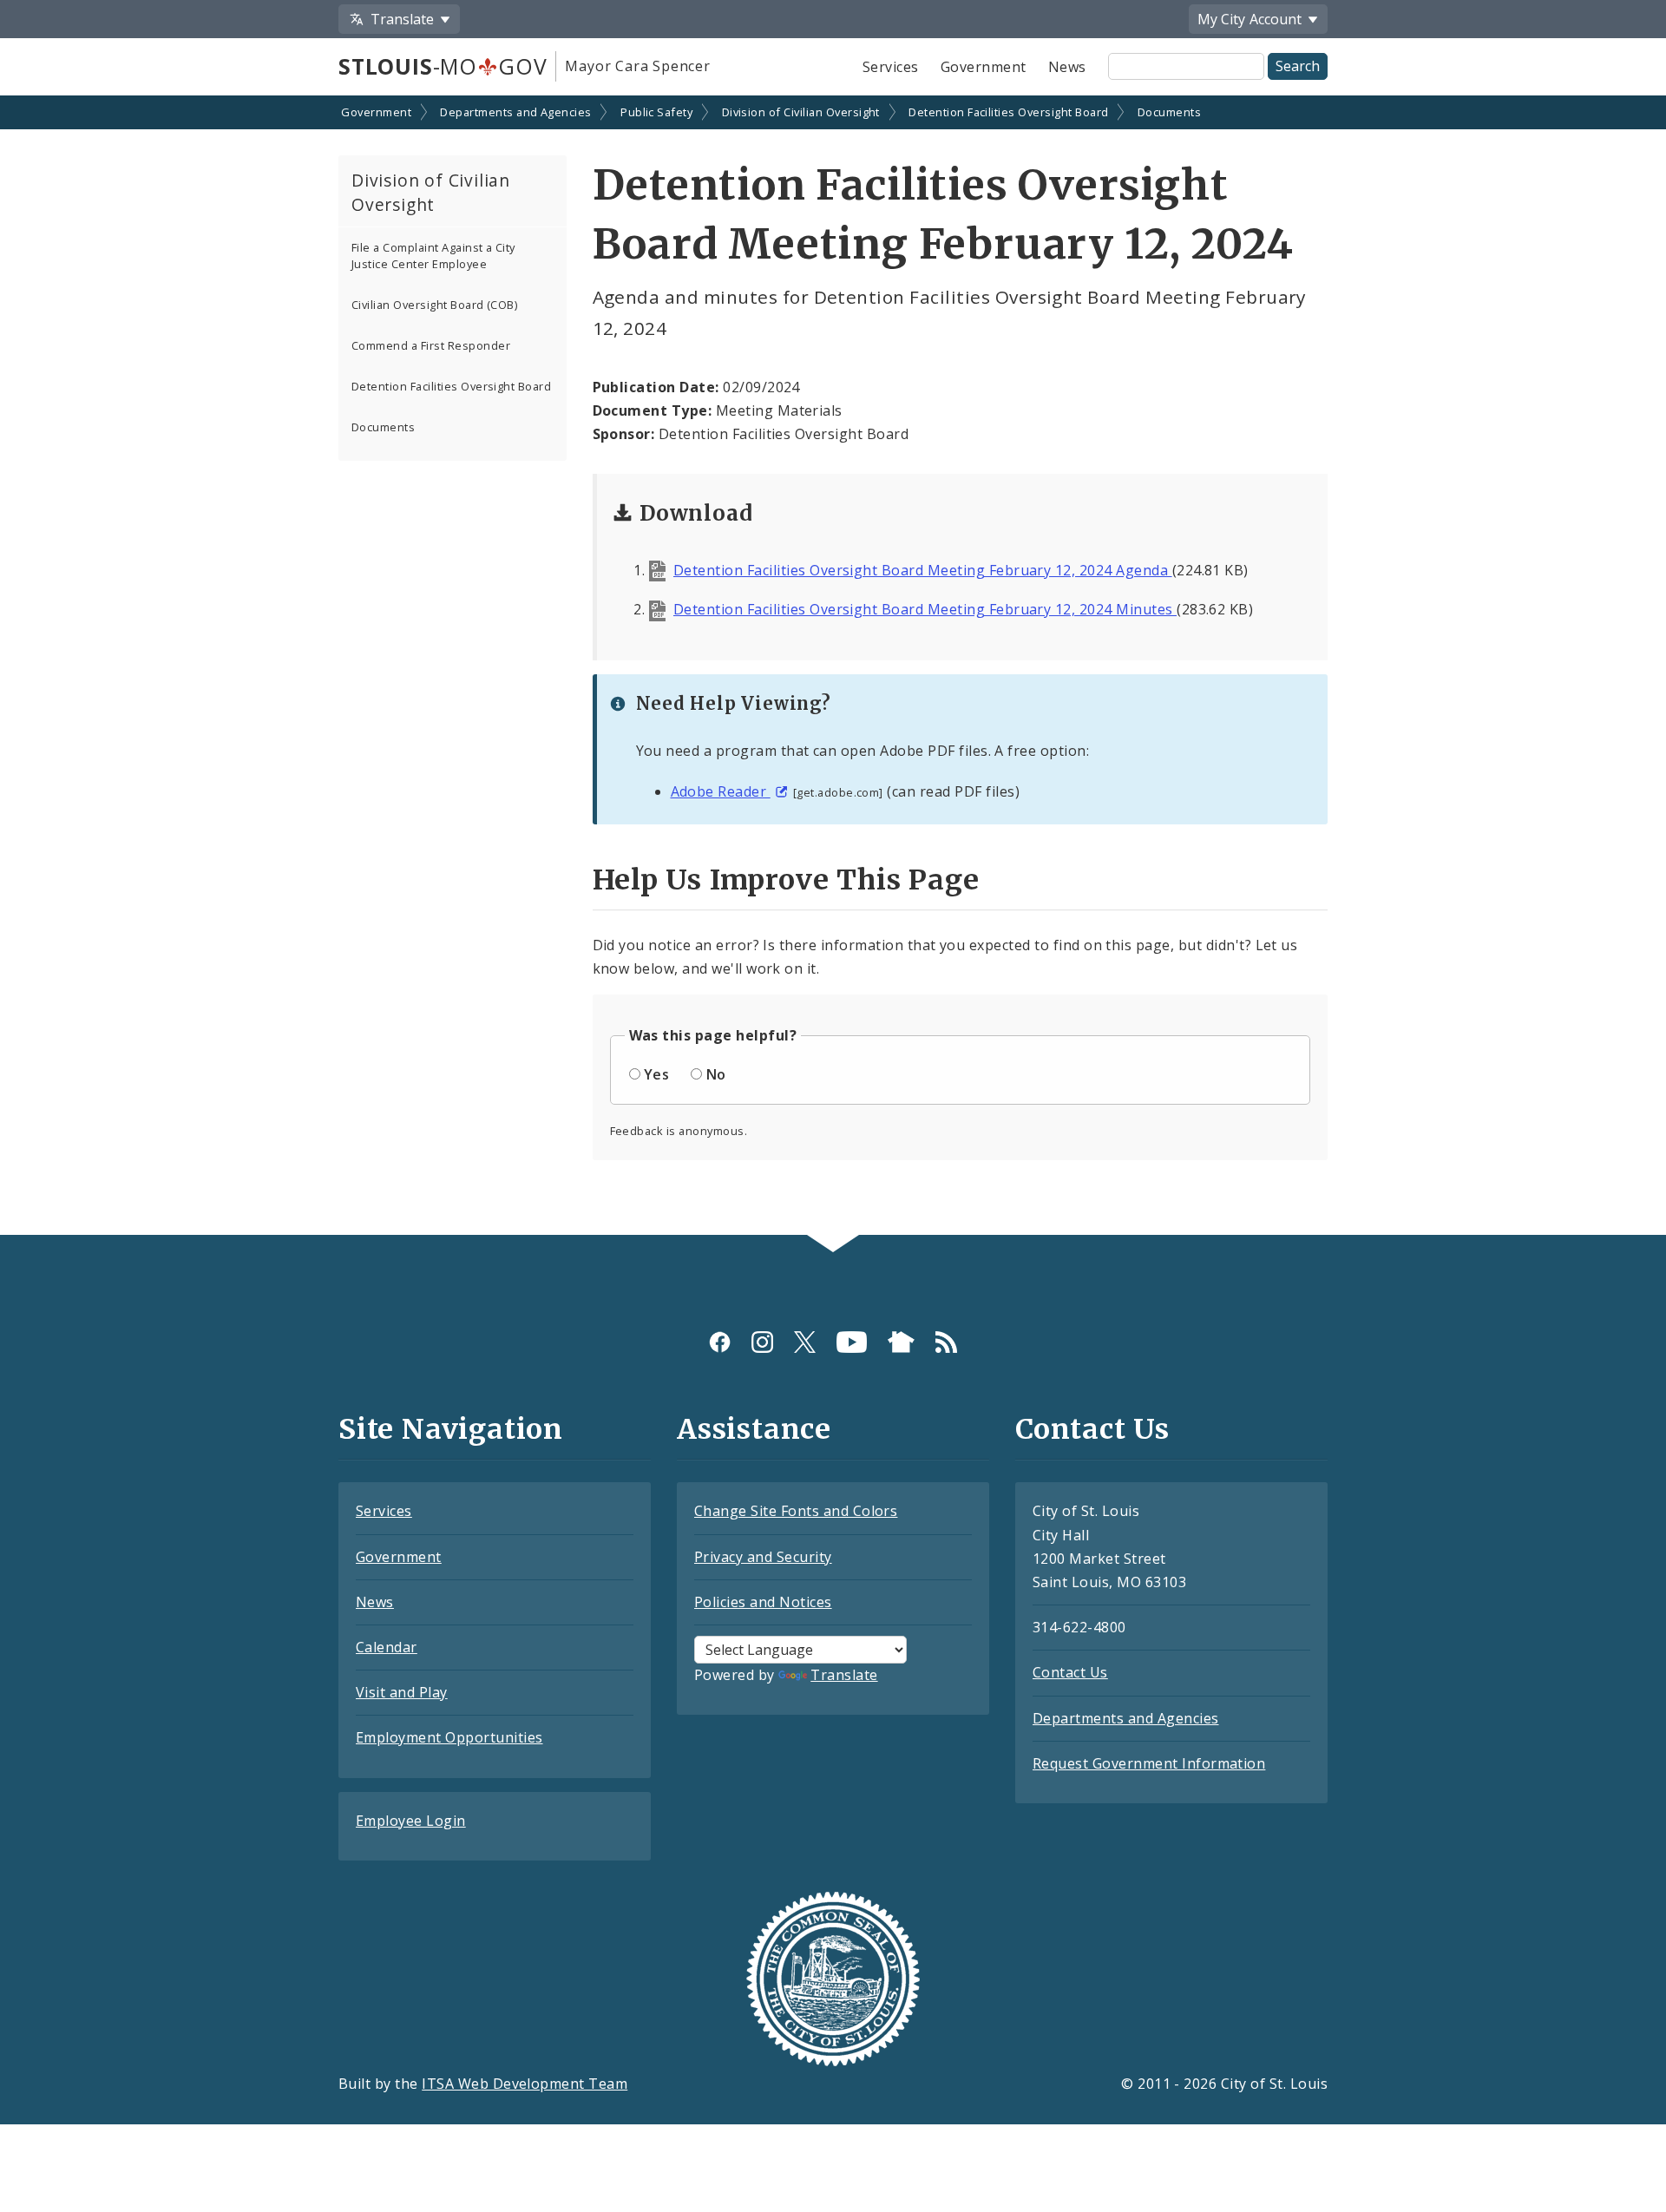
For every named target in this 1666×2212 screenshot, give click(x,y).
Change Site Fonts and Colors (796, 1511)
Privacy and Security (763, 1557)
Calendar (387, 1647)
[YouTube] (852, 1341)
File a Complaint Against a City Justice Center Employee (433, 256)
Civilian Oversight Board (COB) (434, 305)
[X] (805, 1341)
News (1067, 67)
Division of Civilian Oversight (801, 112)
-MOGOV (443, 66)
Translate (844, 1675)
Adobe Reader (721, 791)
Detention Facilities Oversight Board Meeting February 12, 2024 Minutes (925, 609)
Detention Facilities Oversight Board (1008, 112)
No (716, 1074)
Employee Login (411, 1821)
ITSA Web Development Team (525, 2084)
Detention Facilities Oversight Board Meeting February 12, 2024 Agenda (923, 570)
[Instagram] (762, 1341)
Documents (1169, 112)
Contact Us (1070, 1672)
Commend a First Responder (431, 345)
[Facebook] (720, 1341)
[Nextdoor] (901, 1341)
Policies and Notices (763, 1602)
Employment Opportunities (449, 1737)
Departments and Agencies (516, 112)
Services (891, 67)
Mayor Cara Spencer (637, 66)
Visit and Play (402, 1692)
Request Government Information (1149, 1763)
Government (984, 67)
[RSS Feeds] (946, 1341)
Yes (656, 1074)
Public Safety (656, 112)
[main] (833, 667)
